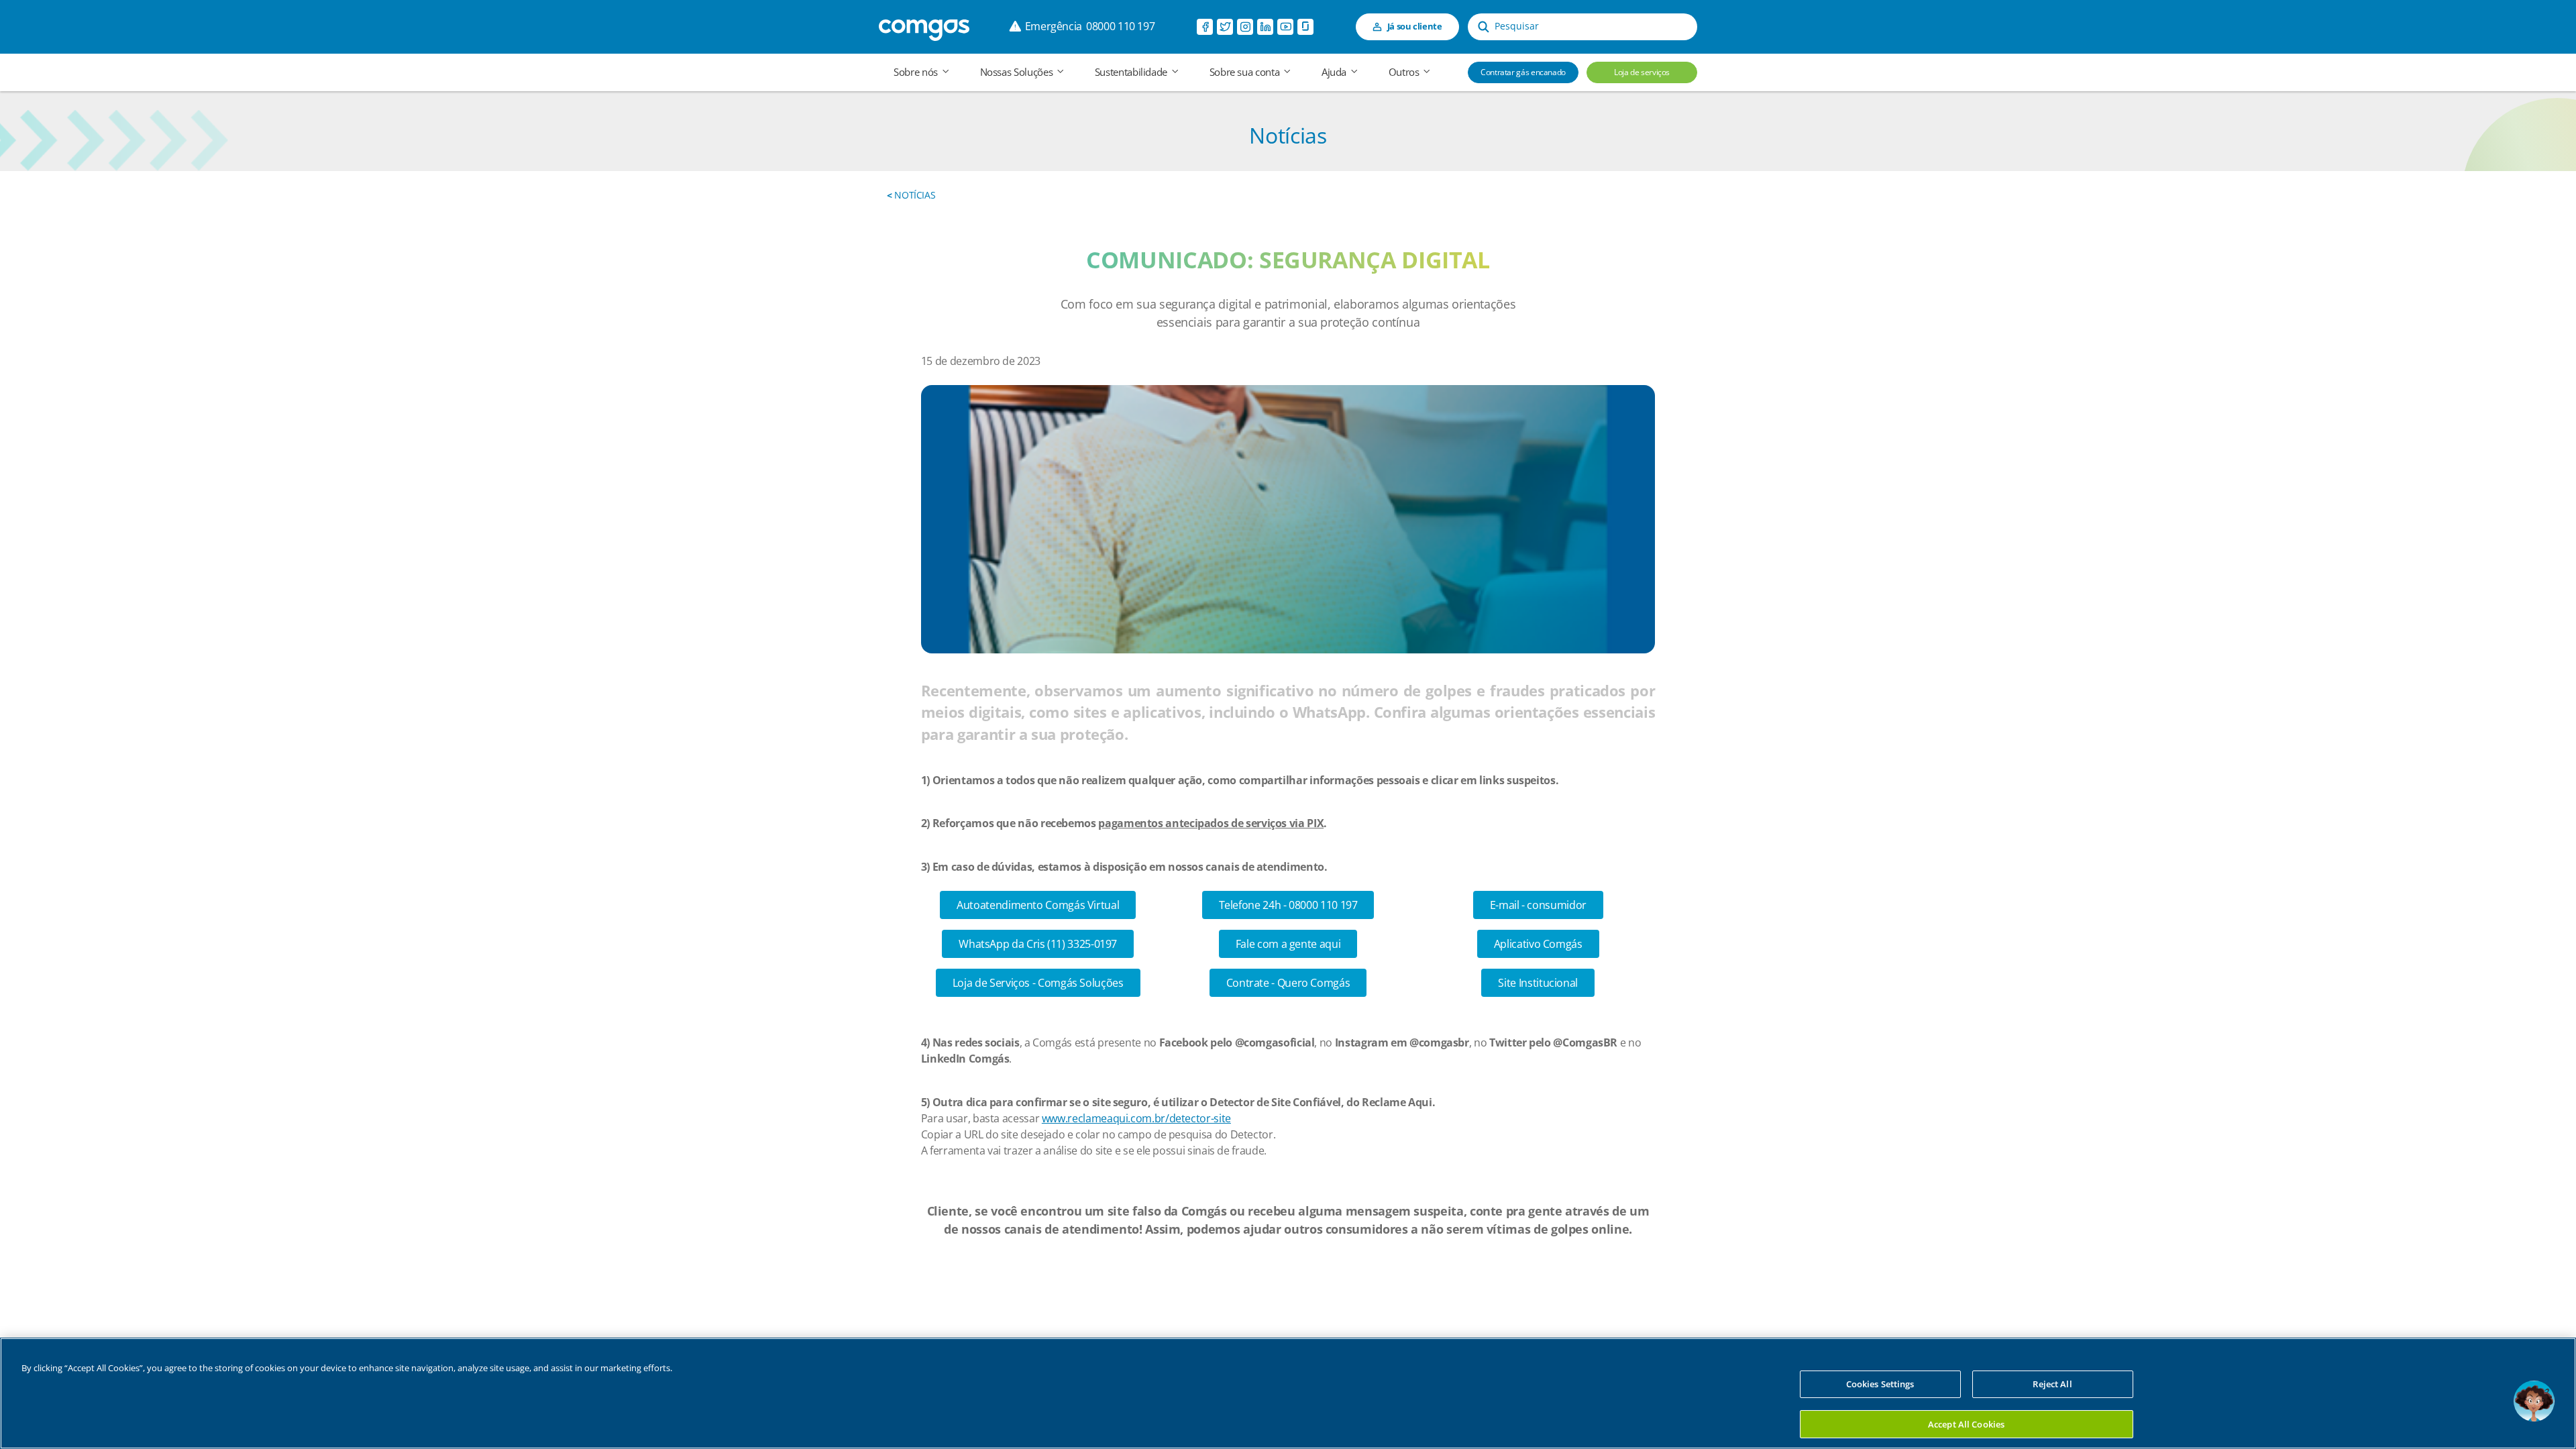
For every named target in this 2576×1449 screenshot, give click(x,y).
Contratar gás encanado (1523, 72)
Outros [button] (1405, 72)
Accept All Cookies (1966, 1424)
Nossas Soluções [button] (1018, 72)
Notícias (911, 195)
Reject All (2052, 1384)
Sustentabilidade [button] (1132, 72)
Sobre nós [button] (917, 72)
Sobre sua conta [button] (1246, 72)
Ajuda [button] (1335, 72)
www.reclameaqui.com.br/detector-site (1136, 1118)
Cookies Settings (1880, 1384)
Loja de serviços (1642, 72)
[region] (1288, 1393)
